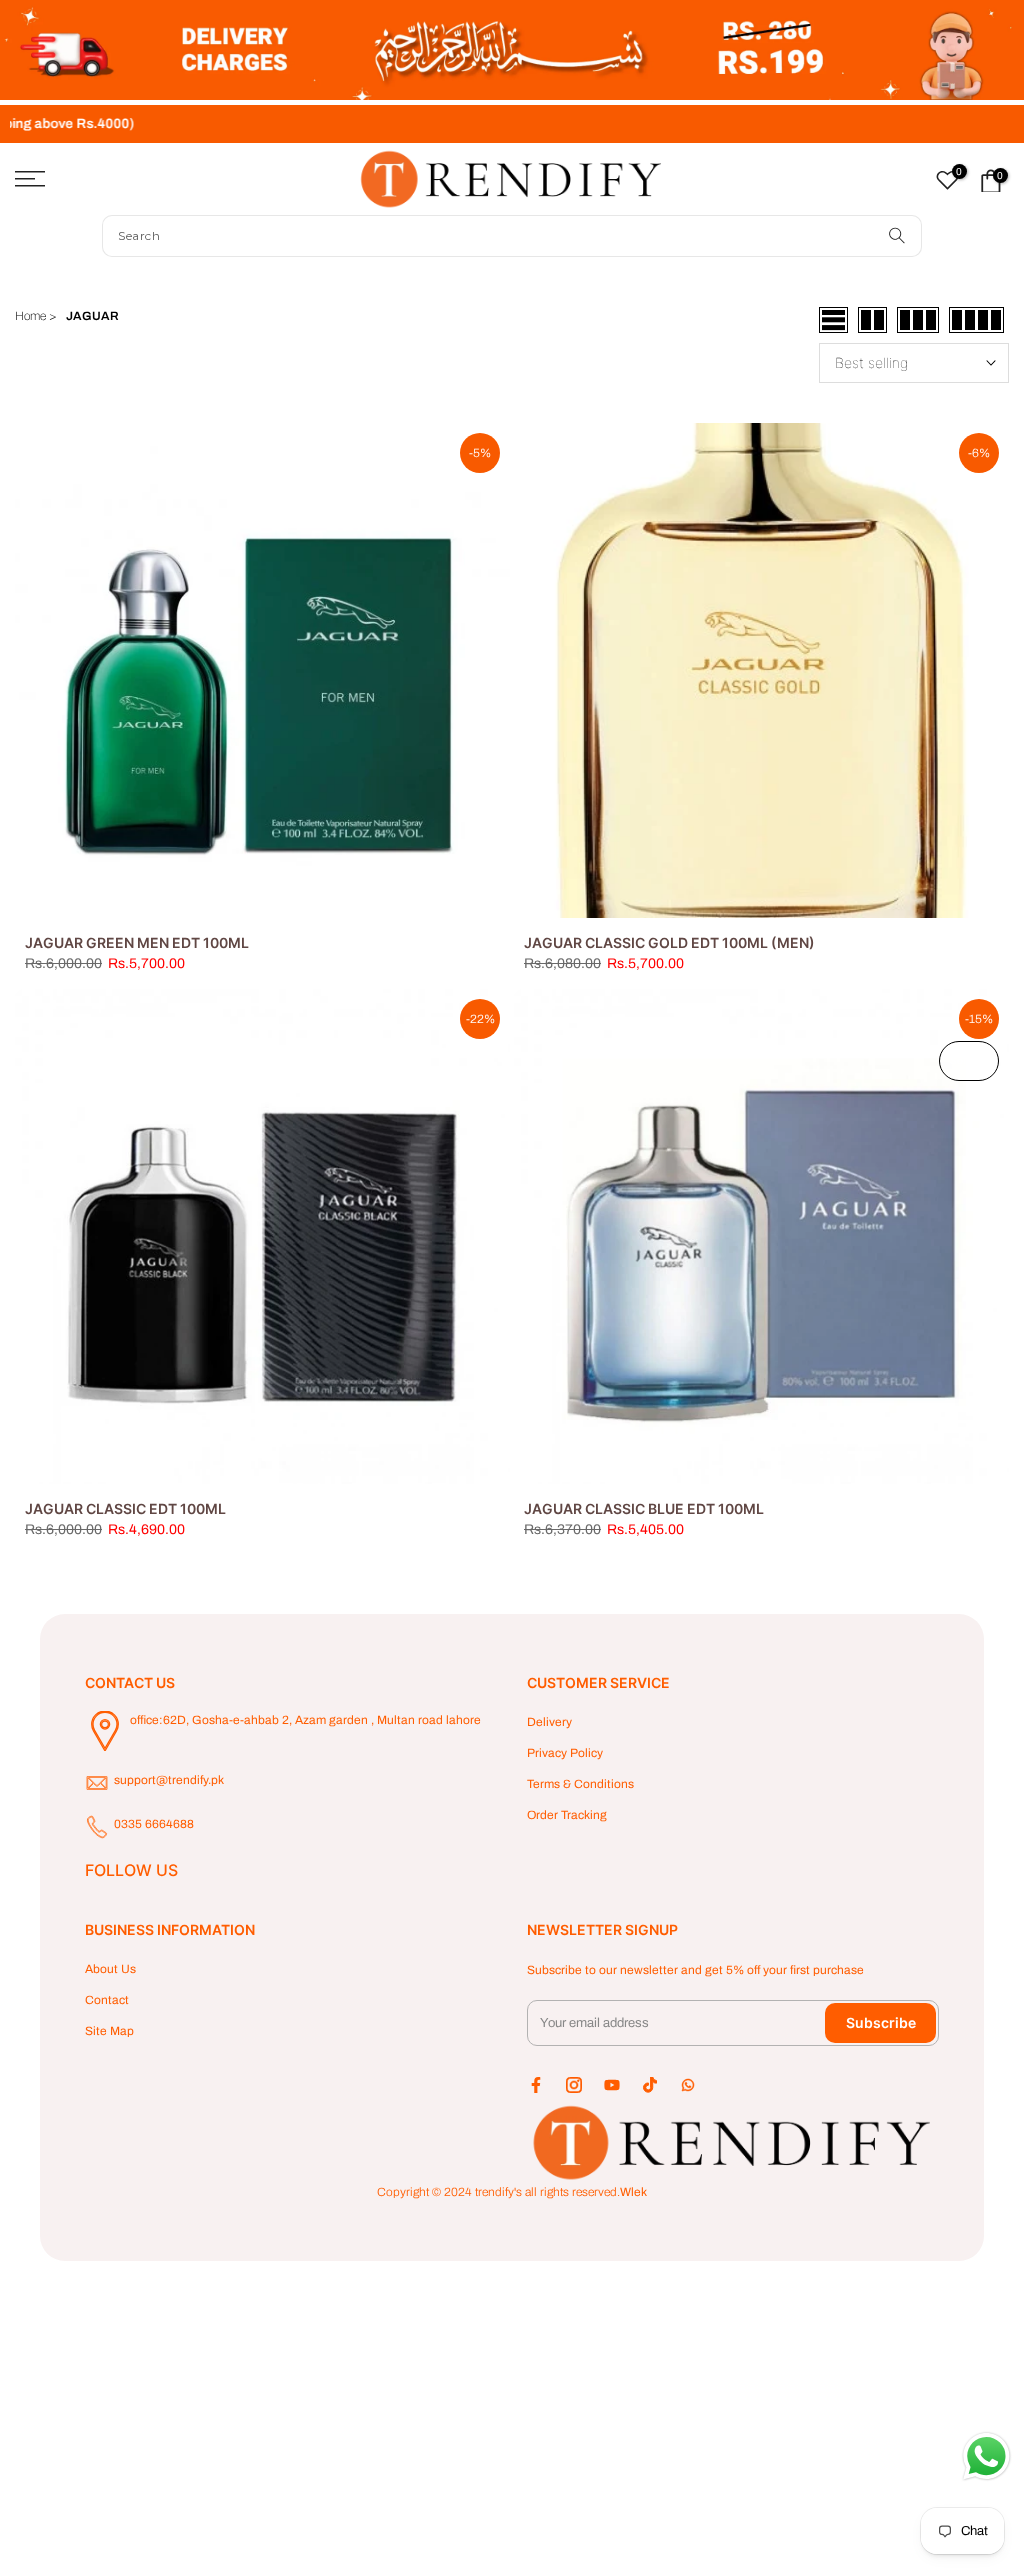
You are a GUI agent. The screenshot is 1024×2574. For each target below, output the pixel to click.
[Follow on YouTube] (612, 2085)
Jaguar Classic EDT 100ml (125, 1508)
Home (30, 316)
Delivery (549, 1722)
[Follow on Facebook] (536, 2085)
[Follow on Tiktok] (650, 2085)
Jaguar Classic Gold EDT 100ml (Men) (669, 942)
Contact (107, 2000)
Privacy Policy (565, 1753)
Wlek (633, 2192)
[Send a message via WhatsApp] (986, 2456)
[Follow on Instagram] (574, 2085)
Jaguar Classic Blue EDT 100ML (644, 1508)
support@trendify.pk (169, 1780)
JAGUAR (92, 316)
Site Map (109, 2031)
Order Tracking (567, 1815)
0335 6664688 (154, 1824)
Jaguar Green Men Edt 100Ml (137, 942)
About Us (110, 1969)
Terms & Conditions (580, 1784)
